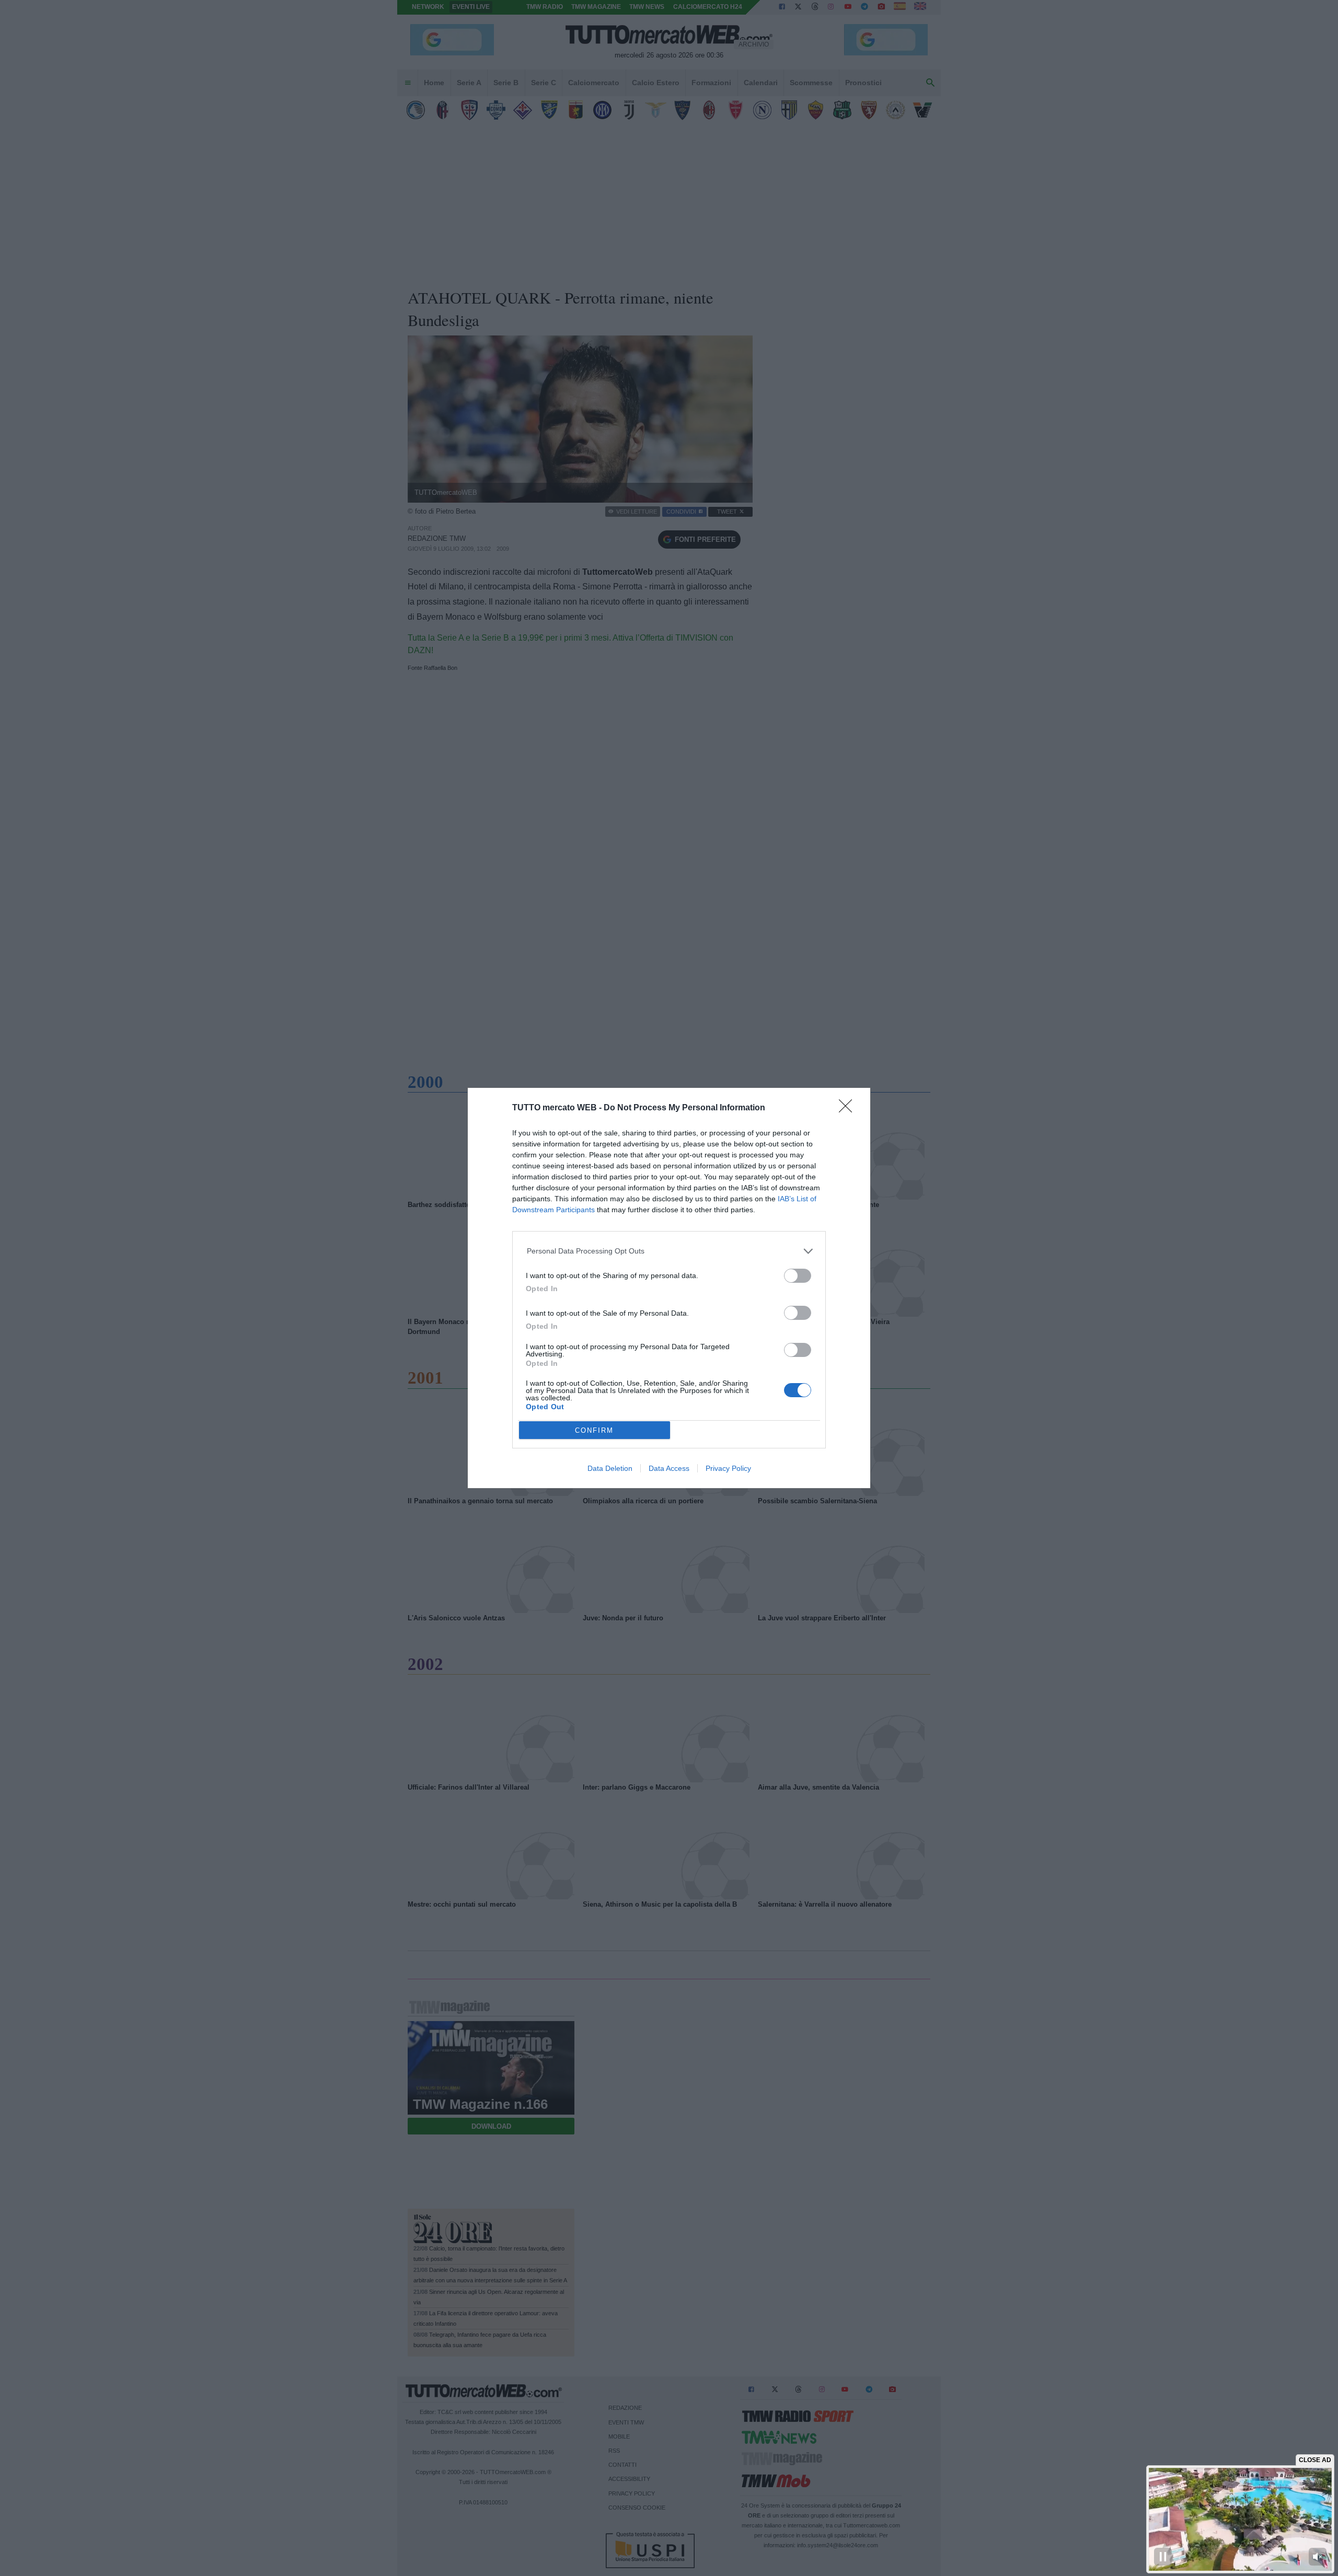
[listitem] (669, 1251)
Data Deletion (610, 1468)
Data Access (669, 1468)
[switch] (798, 1276)
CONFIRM (594, 1430)
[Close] (849, 1109)
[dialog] (669, 1288)
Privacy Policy (728, 1468)
